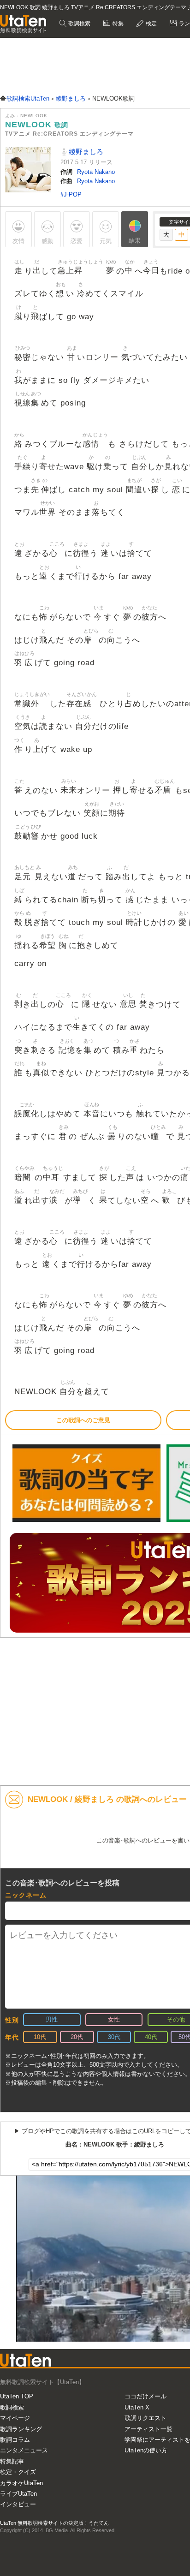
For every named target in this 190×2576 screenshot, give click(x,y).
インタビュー (18, 2504)
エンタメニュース (24, 2450)
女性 (114, 2019)
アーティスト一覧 (148, 2429)
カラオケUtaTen (21, 2483)
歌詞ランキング (21, 2429)
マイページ (15, 2418)
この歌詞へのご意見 (83, 1420)
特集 (117, 24)
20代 (77, 2037)
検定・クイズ (18, 2472)
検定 (151, 24)
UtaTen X (137, 2407)
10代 (40, 2037)
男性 (52, 2019)
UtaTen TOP (17, 2396)
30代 (114, 2037)
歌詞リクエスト (145, 2418)
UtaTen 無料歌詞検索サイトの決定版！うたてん (54, 2523)
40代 (151, 2037)
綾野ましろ (85, 152)
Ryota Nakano (96, 172)
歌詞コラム (15, 2440)
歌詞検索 (79, 24)
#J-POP (71, 194)
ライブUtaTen (18, 2494)
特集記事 (12, 2461)
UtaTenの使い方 (146, 2450)
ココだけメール (145, 2396)
